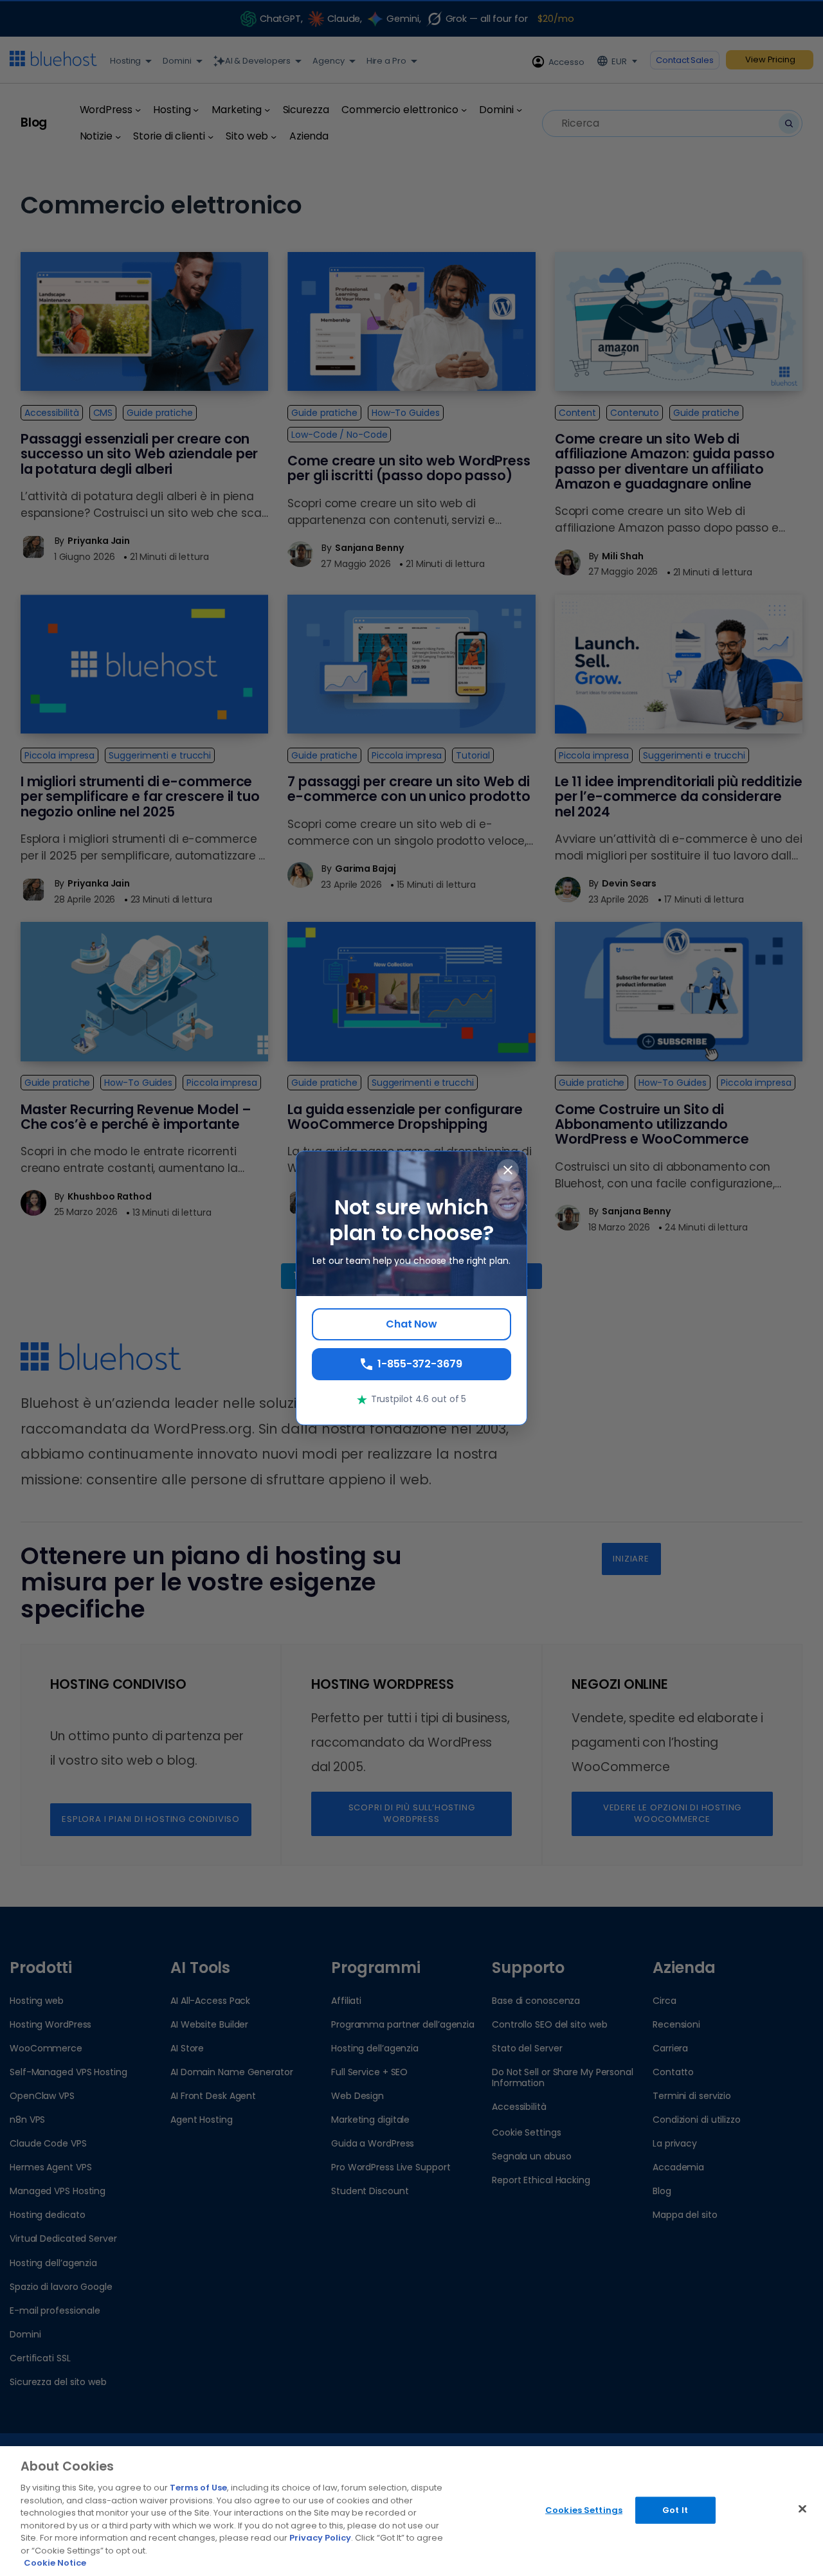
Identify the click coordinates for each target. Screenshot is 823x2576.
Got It (675, 2510)
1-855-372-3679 (420, 1364)
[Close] (802, 2509)
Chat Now (411, 1324)
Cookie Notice (55, 2563)
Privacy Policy (320, 2538)
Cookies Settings (584, 2510)
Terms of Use (198, 2488)
